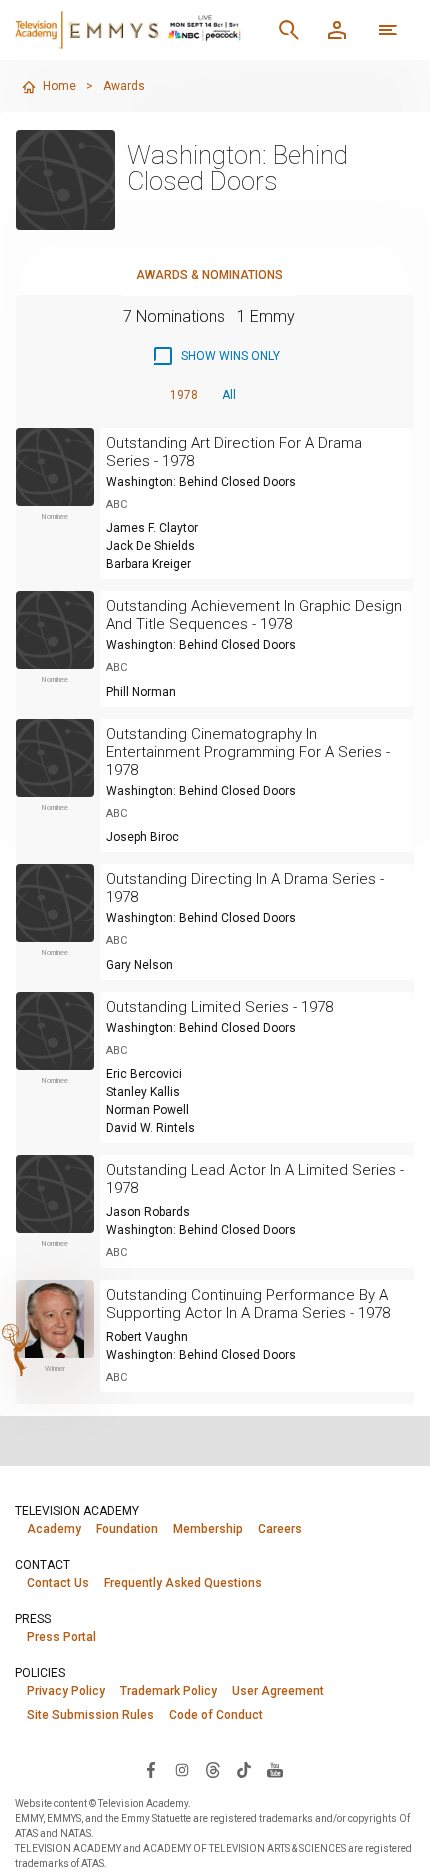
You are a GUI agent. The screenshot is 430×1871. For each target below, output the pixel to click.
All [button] (229, 395)
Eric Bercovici (144, 1074)
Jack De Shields (150, 546)
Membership (208, 1529)
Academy (54, 1529)
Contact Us (58, 1583)
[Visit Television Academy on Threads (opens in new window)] (213, 1769)
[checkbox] (215, 356)
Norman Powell (147, 1110)
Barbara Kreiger (148, 564)
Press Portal (61, 1637)
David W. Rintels (150, 1128)
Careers (280, 1529)
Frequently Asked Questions (183, 1583)
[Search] (289, 30)
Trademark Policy (168, 1691)
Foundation (127, 1529)
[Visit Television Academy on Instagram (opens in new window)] (182, 1769)
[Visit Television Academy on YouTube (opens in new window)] (275, 1769)
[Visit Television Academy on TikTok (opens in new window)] (244, 1769)
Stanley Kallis (143, 1092)
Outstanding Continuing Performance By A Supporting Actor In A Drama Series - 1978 (248, 1304)
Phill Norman (141, 692)
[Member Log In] (337, 30)
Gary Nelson (139, 965)
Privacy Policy (66, 1691)
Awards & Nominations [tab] (209, 275)
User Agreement (278, 1691)
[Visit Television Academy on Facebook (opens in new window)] (151, 1769)
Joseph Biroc (142, 837)
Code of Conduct (216, 1715)
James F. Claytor (152, 528)
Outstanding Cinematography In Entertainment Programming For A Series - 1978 (248, 752)
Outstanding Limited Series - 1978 (219, 1007)
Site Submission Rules (90, 1715)
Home (59, 86)
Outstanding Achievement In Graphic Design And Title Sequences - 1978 (254, 615)
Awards (124, 86)
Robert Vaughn (147, 1337)
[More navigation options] (388, 30)
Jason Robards (148, 1212)
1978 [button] (184, 395)
